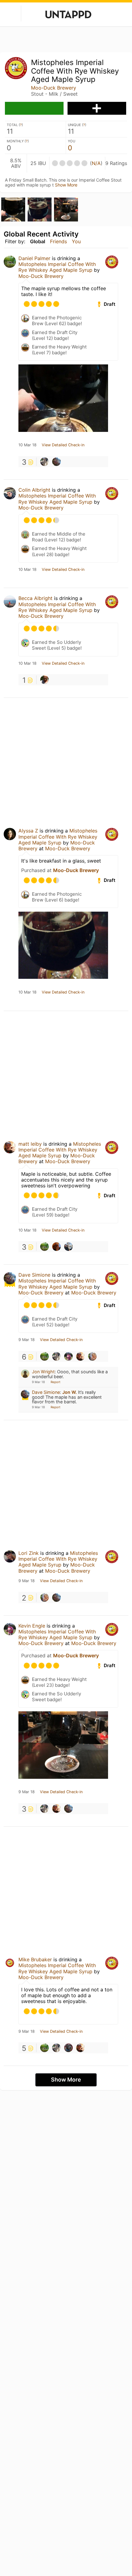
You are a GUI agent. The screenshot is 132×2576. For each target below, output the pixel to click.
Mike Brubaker (35, 1959)
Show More (66, 185)
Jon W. (70, 1392)
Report (56, 1382)
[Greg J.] (45, 680)
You (76, 241)
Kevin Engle (32, 1626)
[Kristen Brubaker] (45, 462)
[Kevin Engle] (68, 1356)
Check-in (34, 108)
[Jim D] (68, 2048)
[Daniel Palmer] (45, 1247)
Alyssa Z (28, 831)
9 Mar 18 (27, 1340)
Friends (58, 241)
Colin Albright (34, 490)
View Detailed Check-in (63, 445)
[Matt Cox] (56, 1247)
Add (97, 108)
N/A (96, 163)
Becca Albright (35, 598)
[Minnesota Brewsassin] (68, 1247)
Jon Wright (43, 1372)
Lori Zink (29, 1553)
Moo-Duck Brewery (54, 88)
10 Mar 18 (27, 445)
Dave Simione (34, 1275)
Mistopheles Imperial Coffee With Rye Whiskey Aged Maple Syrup (57, 267)
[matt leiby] (80, 1356)
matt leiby (30, 1144)
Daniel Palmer (34, 258)
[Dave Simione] (56, 462)
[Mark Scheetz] (92, 1356)
